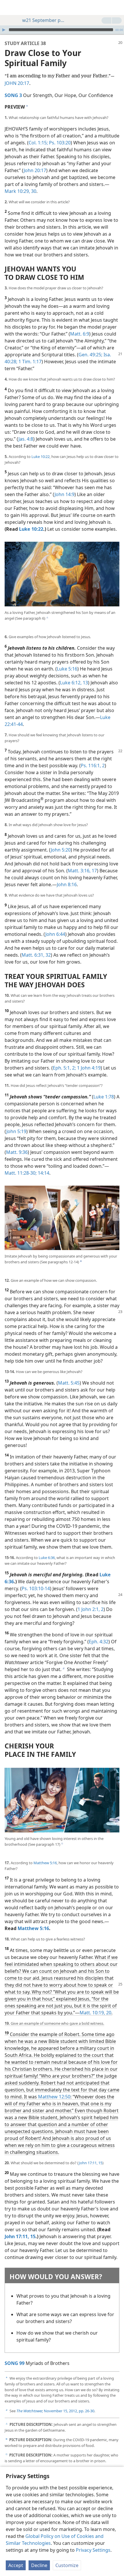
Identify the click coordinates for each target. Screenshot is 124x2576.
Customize (67, 2565)
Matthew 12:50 (54, 2097)
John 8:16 (67, 884)
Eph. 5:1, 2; (64, 1068)
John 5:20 (61, 850)
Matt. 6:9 (80, 334)
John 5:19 (16, 1131)
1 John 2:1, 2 (91, 1609)
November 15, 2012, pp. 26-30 (55, 2411)
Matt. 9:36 (17, 1152)
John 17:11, (88, 2163)
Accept (16, 2565)
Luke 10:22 (41, 457)
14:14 (43, 1173)
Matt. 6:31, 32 (36, 955)
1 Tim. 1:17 (29, 362)
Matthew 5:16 (45, 1863)
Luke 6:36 (47, 1558)
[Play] (4, 30)
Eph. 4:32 (99, 1642)
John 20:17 (35, 170)
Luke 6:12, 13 (74, 683)
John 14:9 (64, 494)
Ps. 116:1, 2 (93, 765)
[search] (117, 8)
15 (100, 2163)
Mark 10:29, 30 (20, 191)
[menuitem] (9, 8)
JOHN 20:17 (17, 83)
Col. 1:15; (38, 143)
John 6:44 (55, 934)
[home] (9, 8)
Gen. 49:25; (90, 355)
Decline (39, 2565)
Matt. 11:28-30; (21, 1173)
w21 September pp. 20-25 (44, 20)
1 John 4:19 (88, 1068)
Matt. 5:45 (69, 1383)
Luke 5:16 (67, 669)
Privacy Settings (93, 2550)
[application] (62, 30)
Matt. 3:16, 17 (82, 871)
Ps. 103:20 (59, 143)
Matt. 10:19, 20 (95, 2013)
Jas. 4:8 (26, 439)
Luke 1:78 (104, 1097)
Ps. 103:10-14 (36, 1588)
